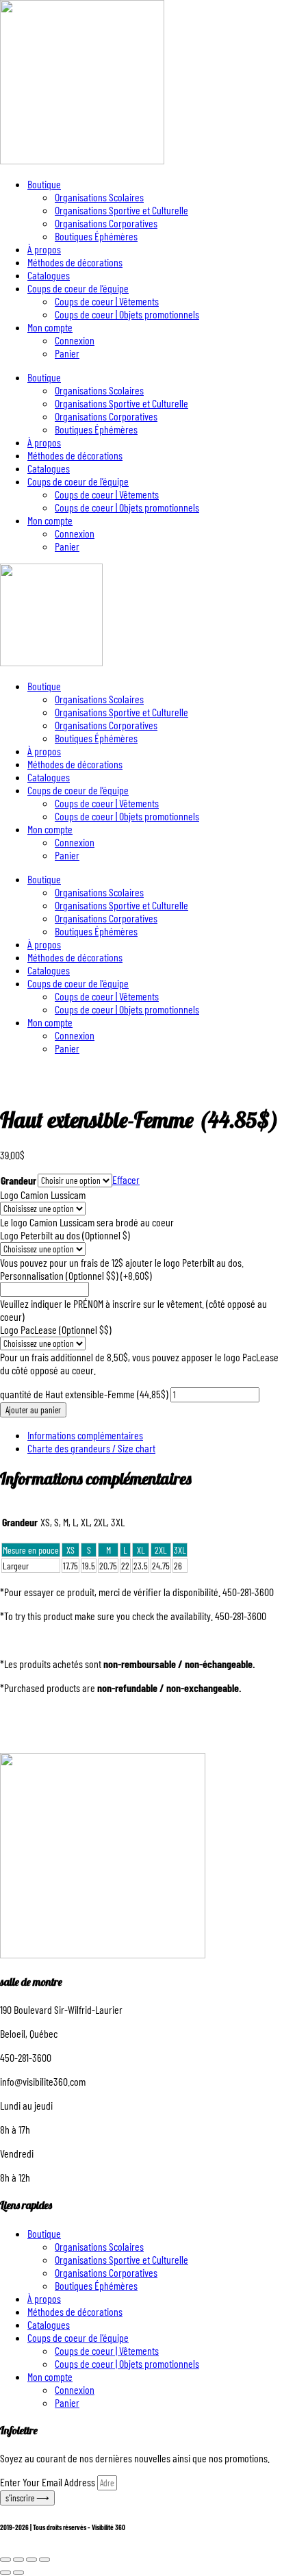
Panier (67, 353)
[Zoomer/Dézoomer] (5, 2560)
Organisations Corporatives (106, 223)
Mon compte (50, 327)
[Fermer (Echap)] (44, 2560)
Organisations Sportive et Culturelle (121, 210)
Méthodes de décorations (75, 262)
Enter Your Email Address (49, 2482)
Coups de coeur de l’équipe (78, 288)
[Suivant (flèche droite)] (18, 2573)
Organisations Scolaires (99, 197)
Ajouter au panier (33, 1410)
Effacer (126, 1179)
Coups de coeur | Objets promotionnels (127, 314)
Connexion (75, 340)
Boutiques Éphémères (96, 236)
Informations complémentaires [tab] (85, 1435)
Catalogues (49, 275)
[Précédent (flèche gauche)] (5, 2573)
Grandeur (18, 1180)
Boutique (44, 184)
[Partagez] (31, 2560)
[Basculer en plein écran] (18, 2560)
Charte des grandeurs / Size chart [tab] (91, 1448)
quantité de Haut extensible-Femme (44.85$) (84, 1394)
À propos (44, 249)
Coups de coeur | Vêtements (107, 301)
